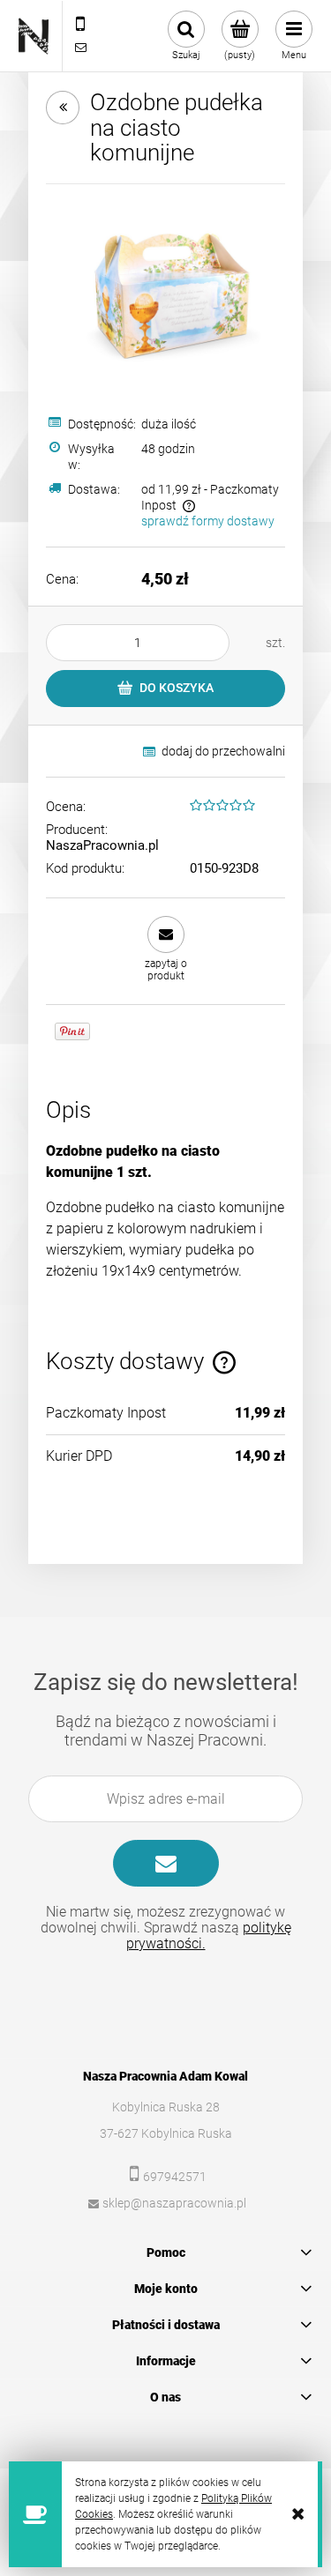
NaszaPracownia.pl (102, 845)
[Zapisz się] (166, 1863)
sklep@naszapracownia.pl (174, 2203)
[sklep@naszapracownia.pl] (80, 48)
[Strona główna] (34, 36)
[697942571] (80, 25)
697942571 (175, 2177)
